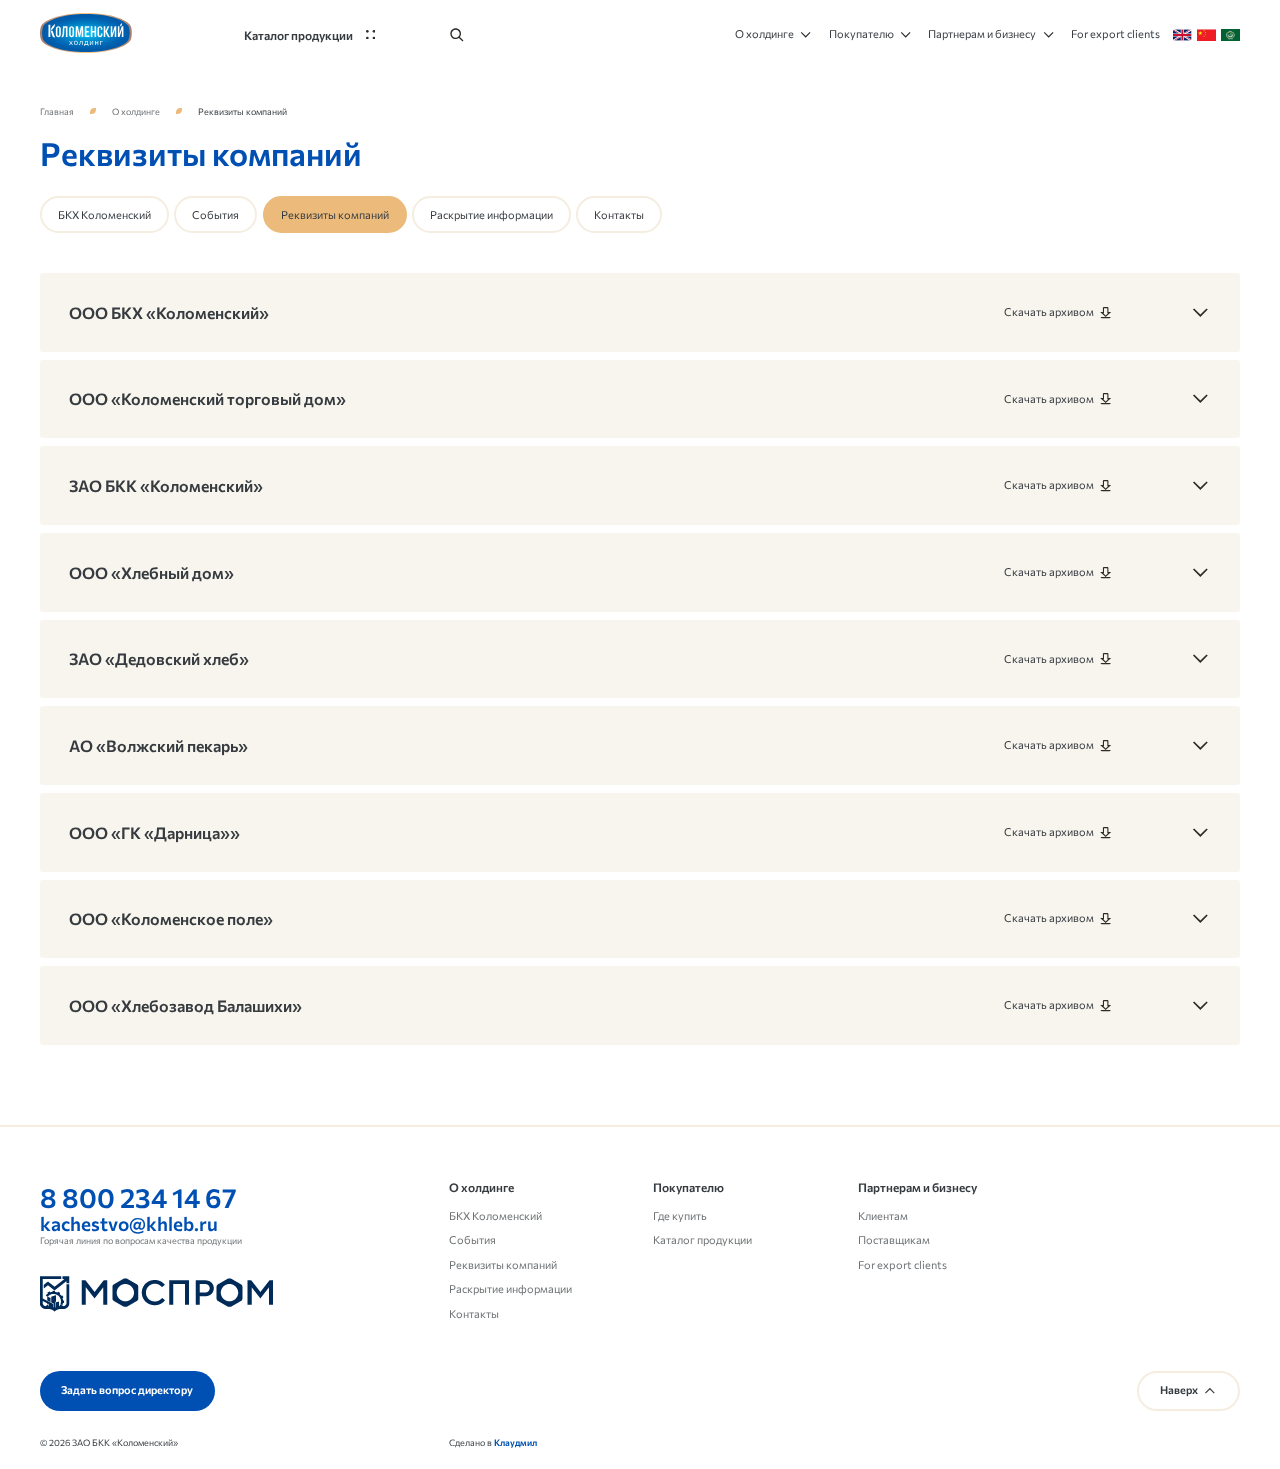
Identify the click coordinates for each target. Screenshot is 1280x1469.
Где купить (680, 1215)
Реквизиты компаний (503, 1264)
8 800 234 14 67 (138, 1197)
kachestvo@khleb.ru (129, 1223)
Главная (57, 111)
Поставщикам (894, 1239)
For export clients (902, 1264)
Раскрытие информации (491, 214)
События (215, 214)
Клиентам (883, 1215)
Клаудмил (515, 1442)
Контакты (619, 214)
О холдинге (136, 111)
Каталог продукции (702, 1239)
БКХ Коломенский (104, 214)
